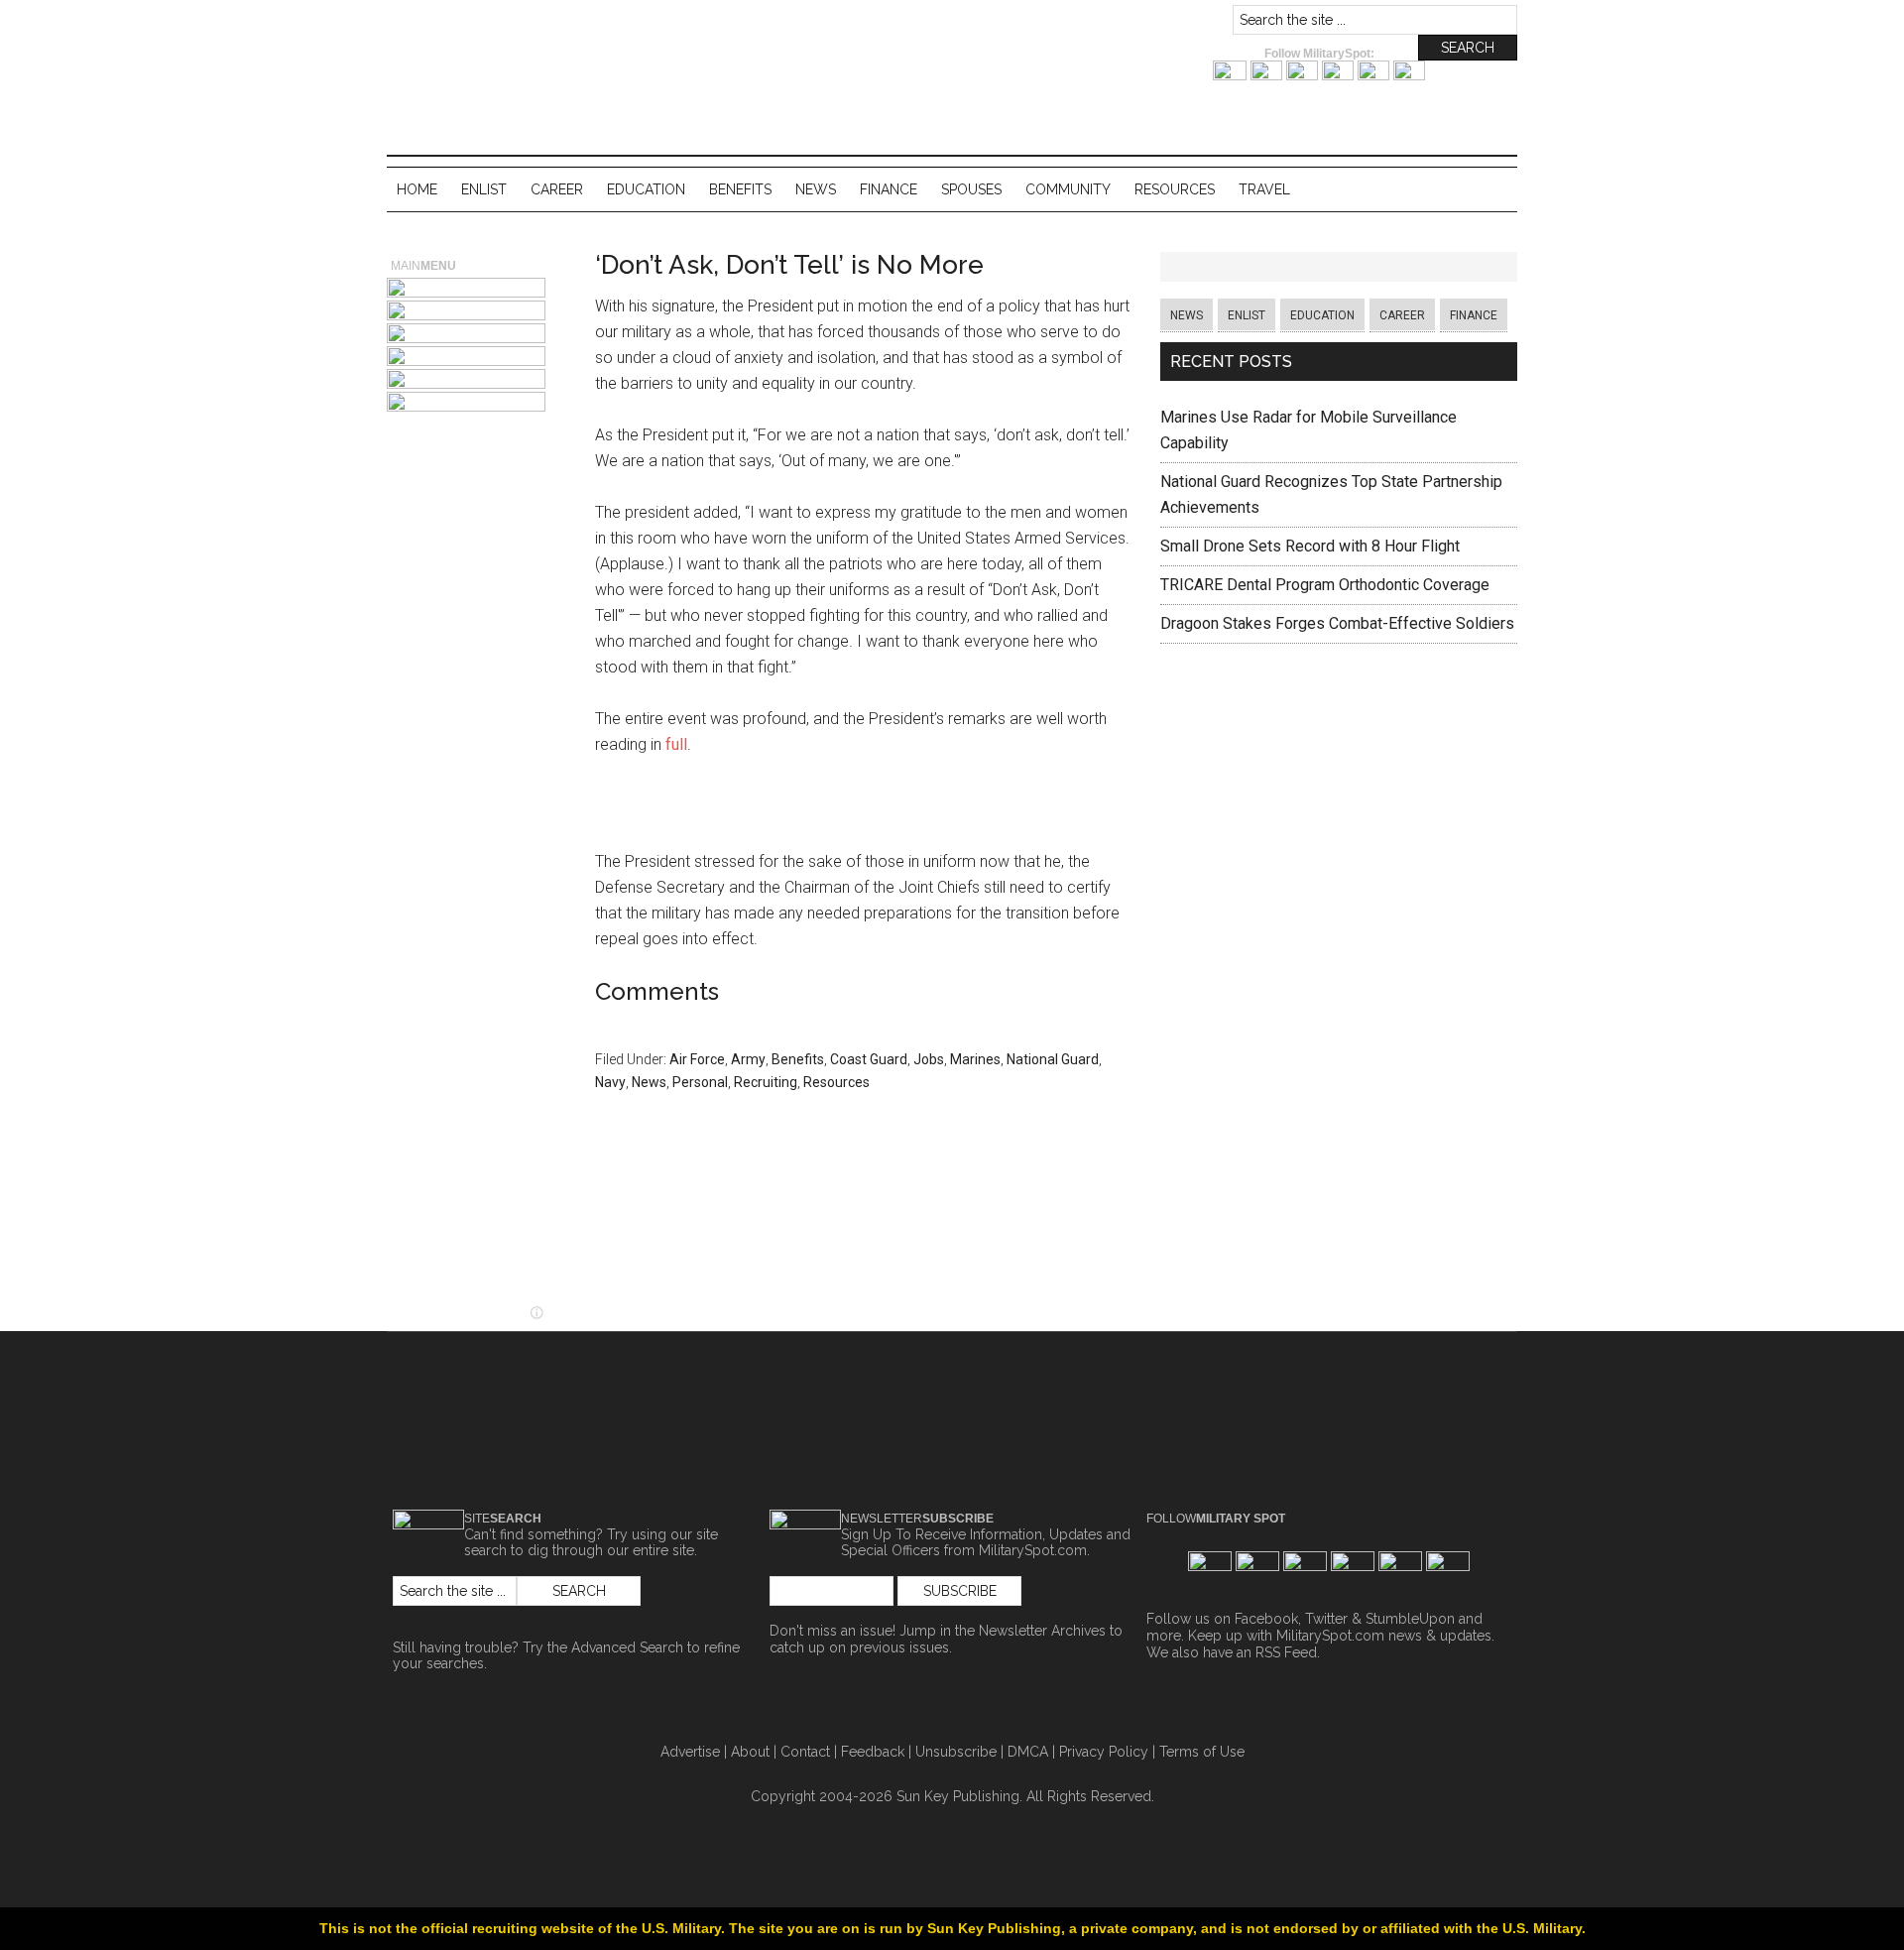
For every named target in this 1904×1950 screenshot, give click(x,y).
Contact (805, 1752)
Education (1322, 315)
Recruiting (766, 1082)
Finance (1474, 315)
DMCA (1028, 1752)
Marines (975, 1059)
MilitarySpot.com (585, 24)
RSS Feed (1286, 1652)
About (750, 1752)
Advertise (690, 1752)
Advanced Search (627, 1647)
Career (1402, 315)
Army (748, 1059)
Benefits (798, 1059)
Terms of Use (1202, 1752)
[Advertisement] (863, 808)
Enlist (1247, 315)
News (649, 1082)
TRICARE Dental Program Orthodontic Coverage (1325, 585)
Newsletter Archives (1042, 1631)
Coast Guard (869, 1059)
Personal (700, 1082)
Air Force (697, 1059)
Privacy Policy (1104, 1752)
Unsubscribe (956, 1752)
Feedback (873, 1752)
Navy (610, 1082)
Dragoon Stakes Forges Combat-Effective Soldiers (1337, 623)
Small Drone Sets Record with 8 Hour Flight (1310, 546)
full (676, 744)
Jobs (929, 1059)
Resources (836, 1082)
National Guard (1053, 1059)
